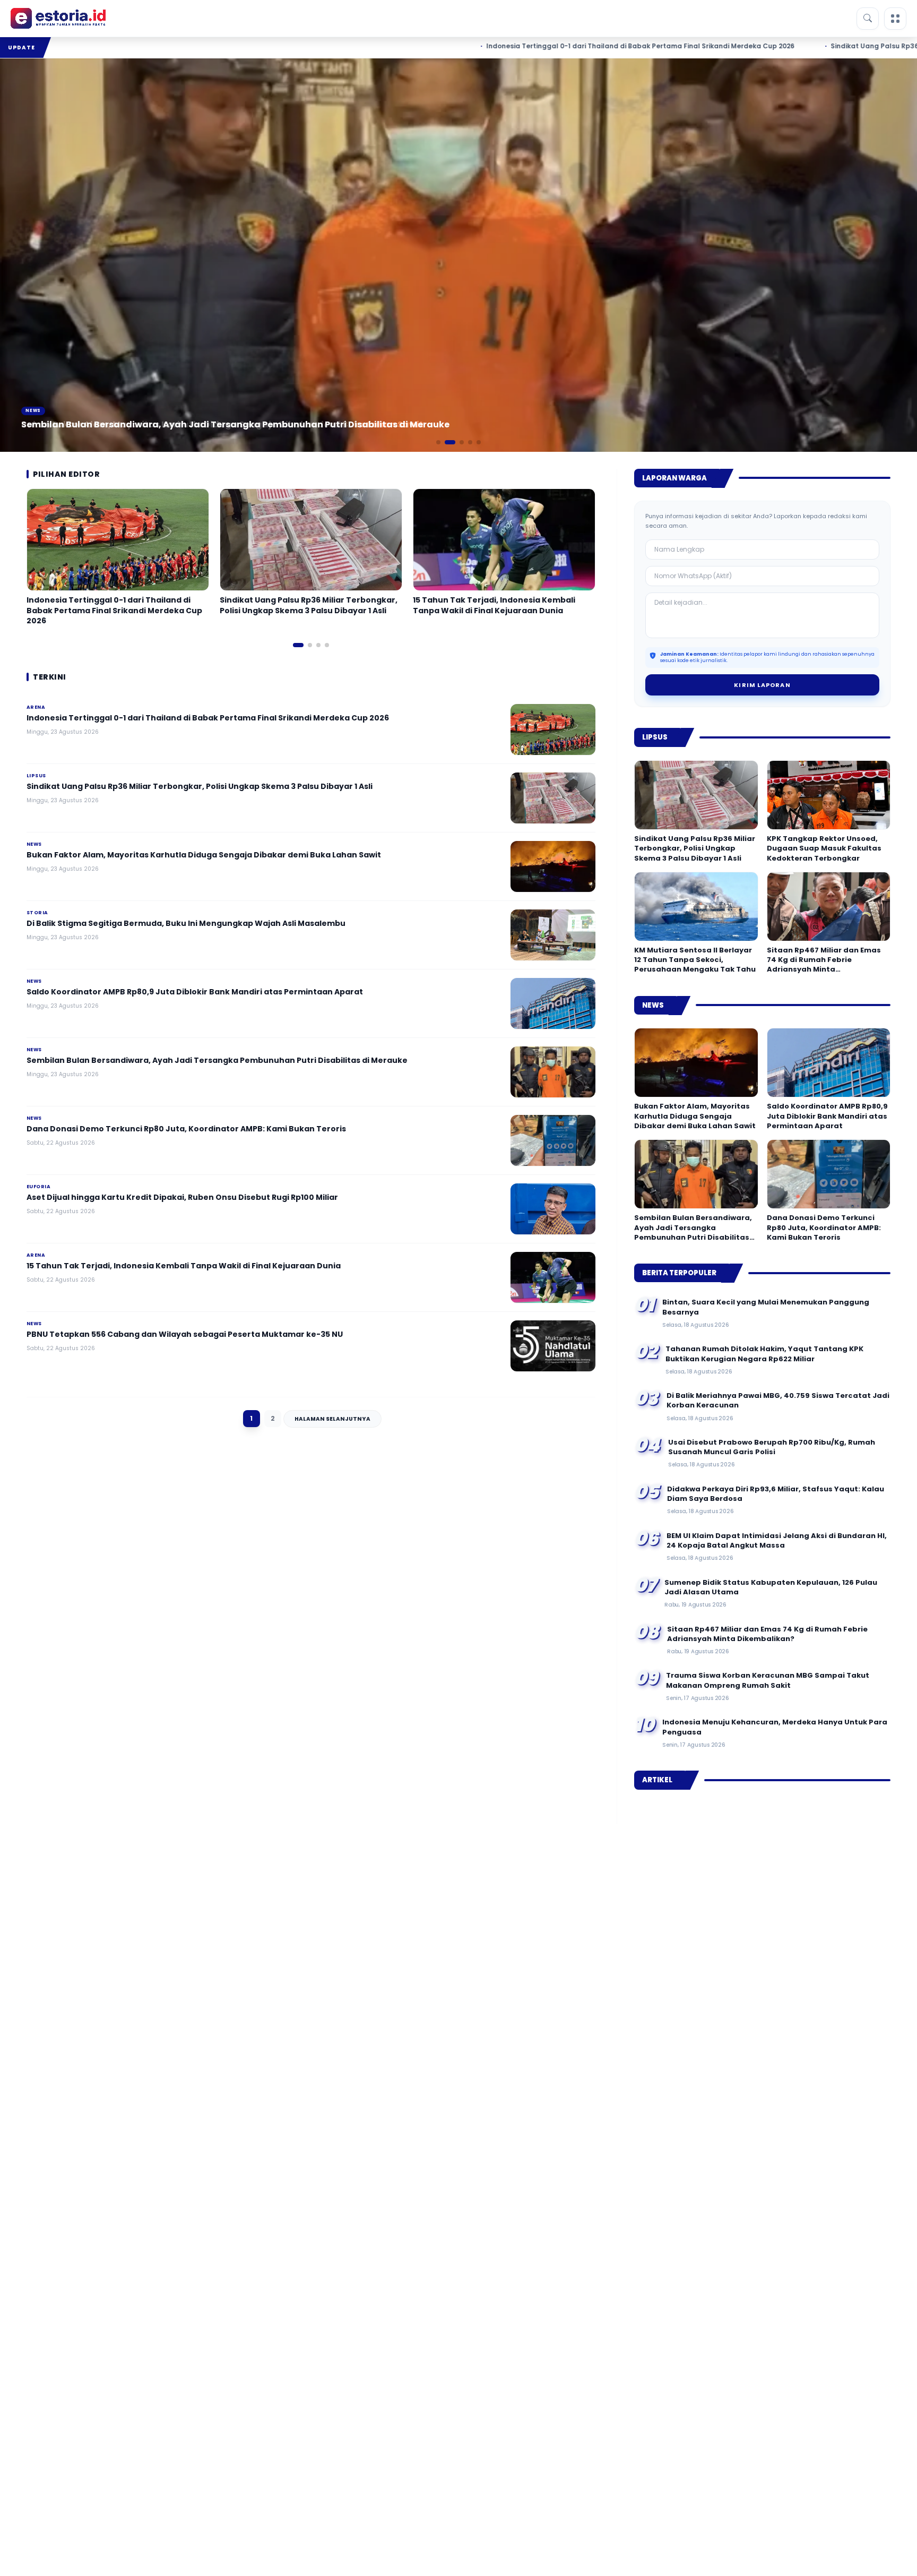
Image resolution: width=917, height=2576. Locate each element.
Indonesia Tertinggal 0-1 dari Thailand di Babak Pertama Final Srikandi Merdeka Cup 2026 (542, 46)
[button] (438, 442)
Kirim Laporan (762, 685)
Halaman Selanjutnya (332, 1419)
